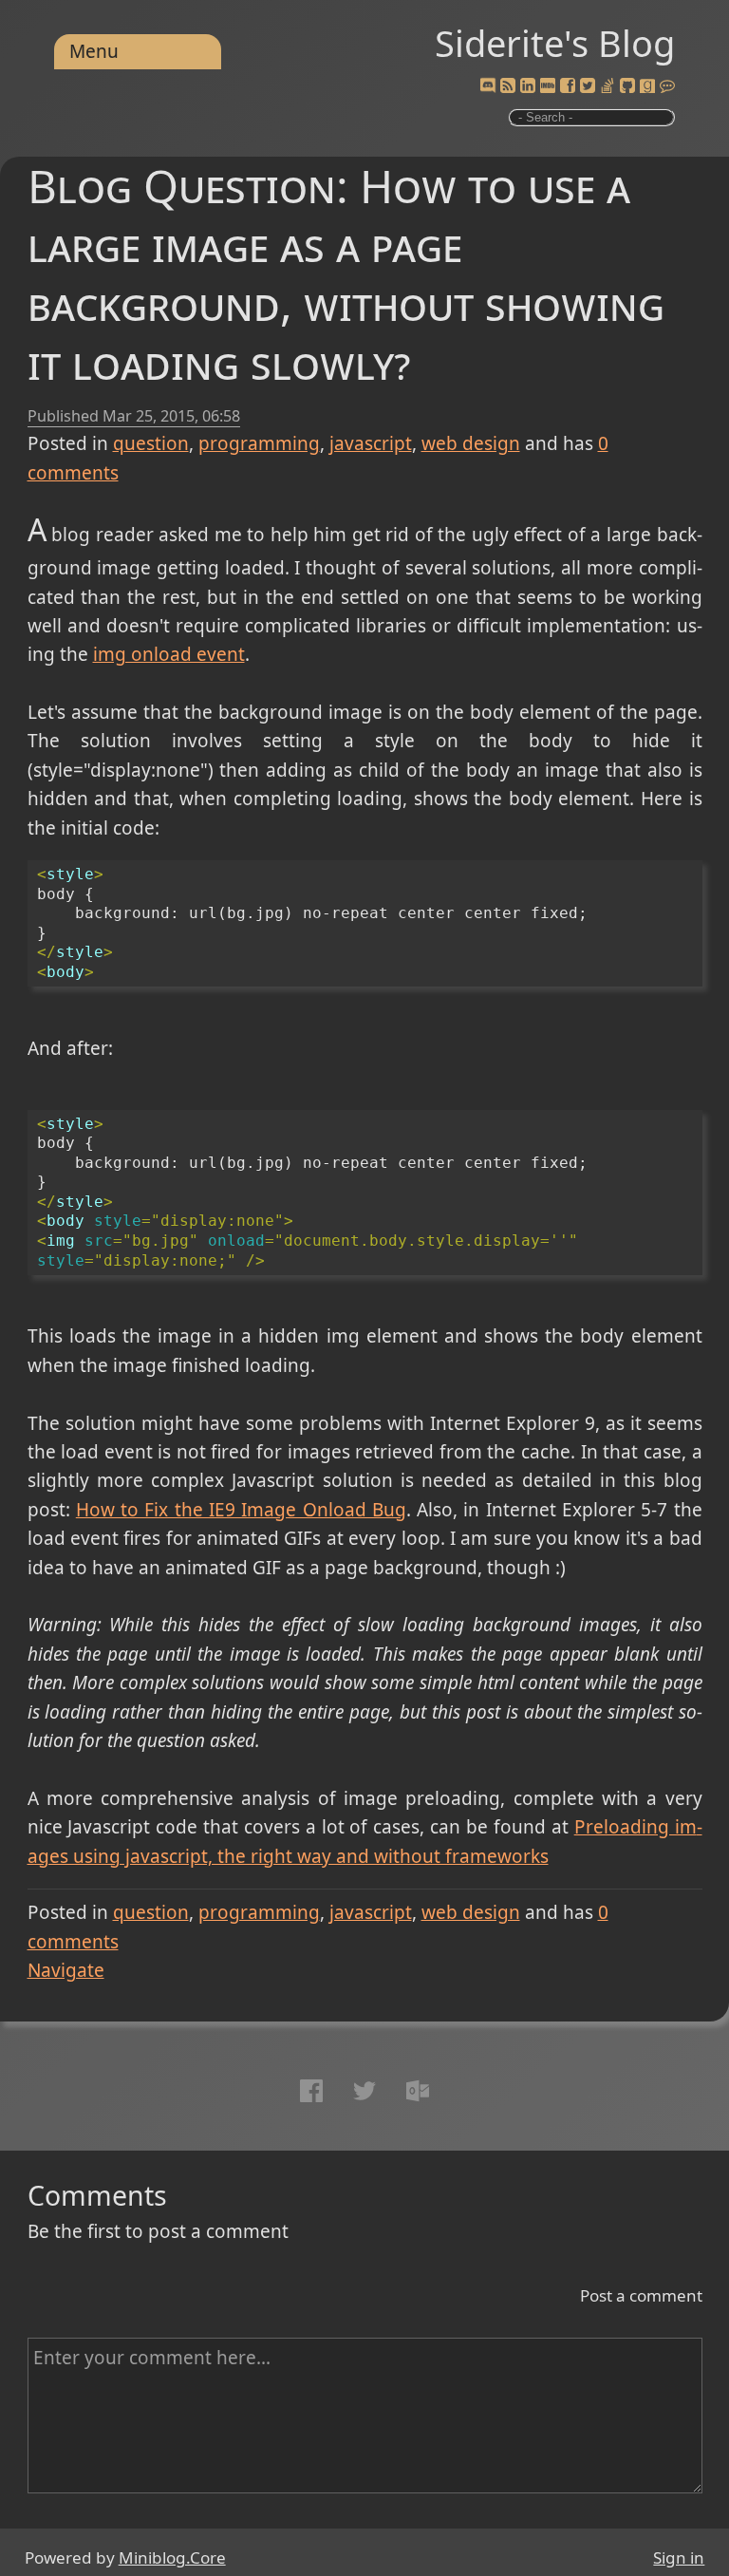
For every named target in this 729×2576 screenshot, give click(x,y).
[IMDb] (548, 86)
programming (259, 443)
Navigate (66, 1970)
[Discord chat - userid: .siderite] (487, 86)
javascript (371, 443)
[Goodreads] (647, 86)
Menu (94, 51)
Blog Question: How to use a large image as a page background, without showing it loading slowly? (346, 273)
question (151, 443)
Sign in (679, 2557)
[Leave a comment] (667, 86)
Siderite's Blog (555, 43)
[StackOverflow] (607, 86)
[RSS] (508, 86)
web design (471, 443)
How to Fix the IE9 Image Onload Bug (241, 1510)
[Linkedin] (528, 86)
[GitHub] (627, 86)
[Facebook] (568, 86)
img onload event (169, 654)
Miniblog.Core (172, 2557)
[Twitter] (588, 86)
